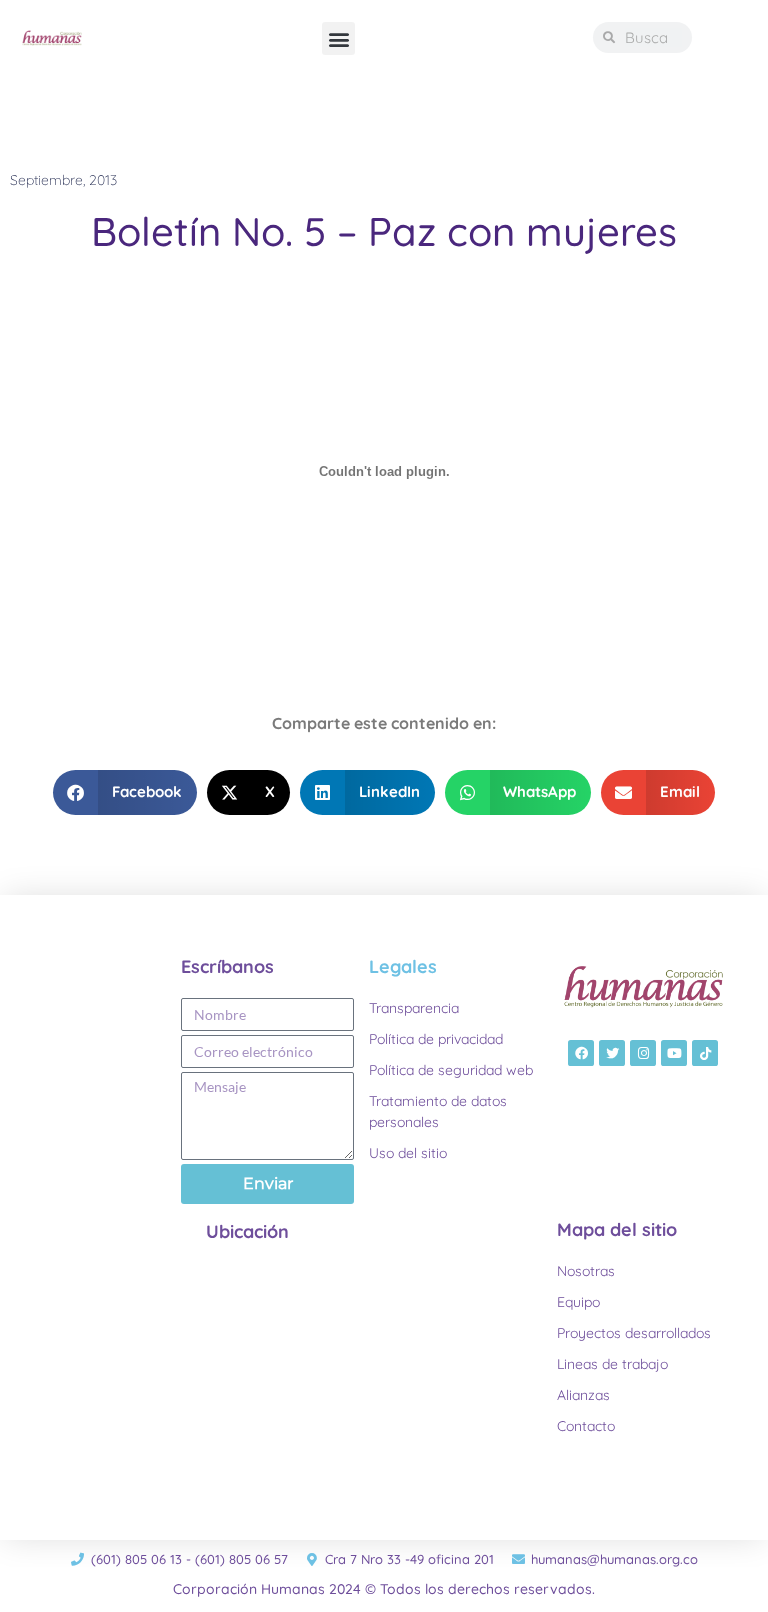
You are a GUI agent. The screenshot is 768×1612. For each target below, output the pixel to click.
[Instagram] (643, 1053)
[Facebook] (581, 1053)
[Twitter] (612, 1053)
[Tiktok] (705, 1053)
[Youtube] (674, 1053)
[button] (338, 38)
